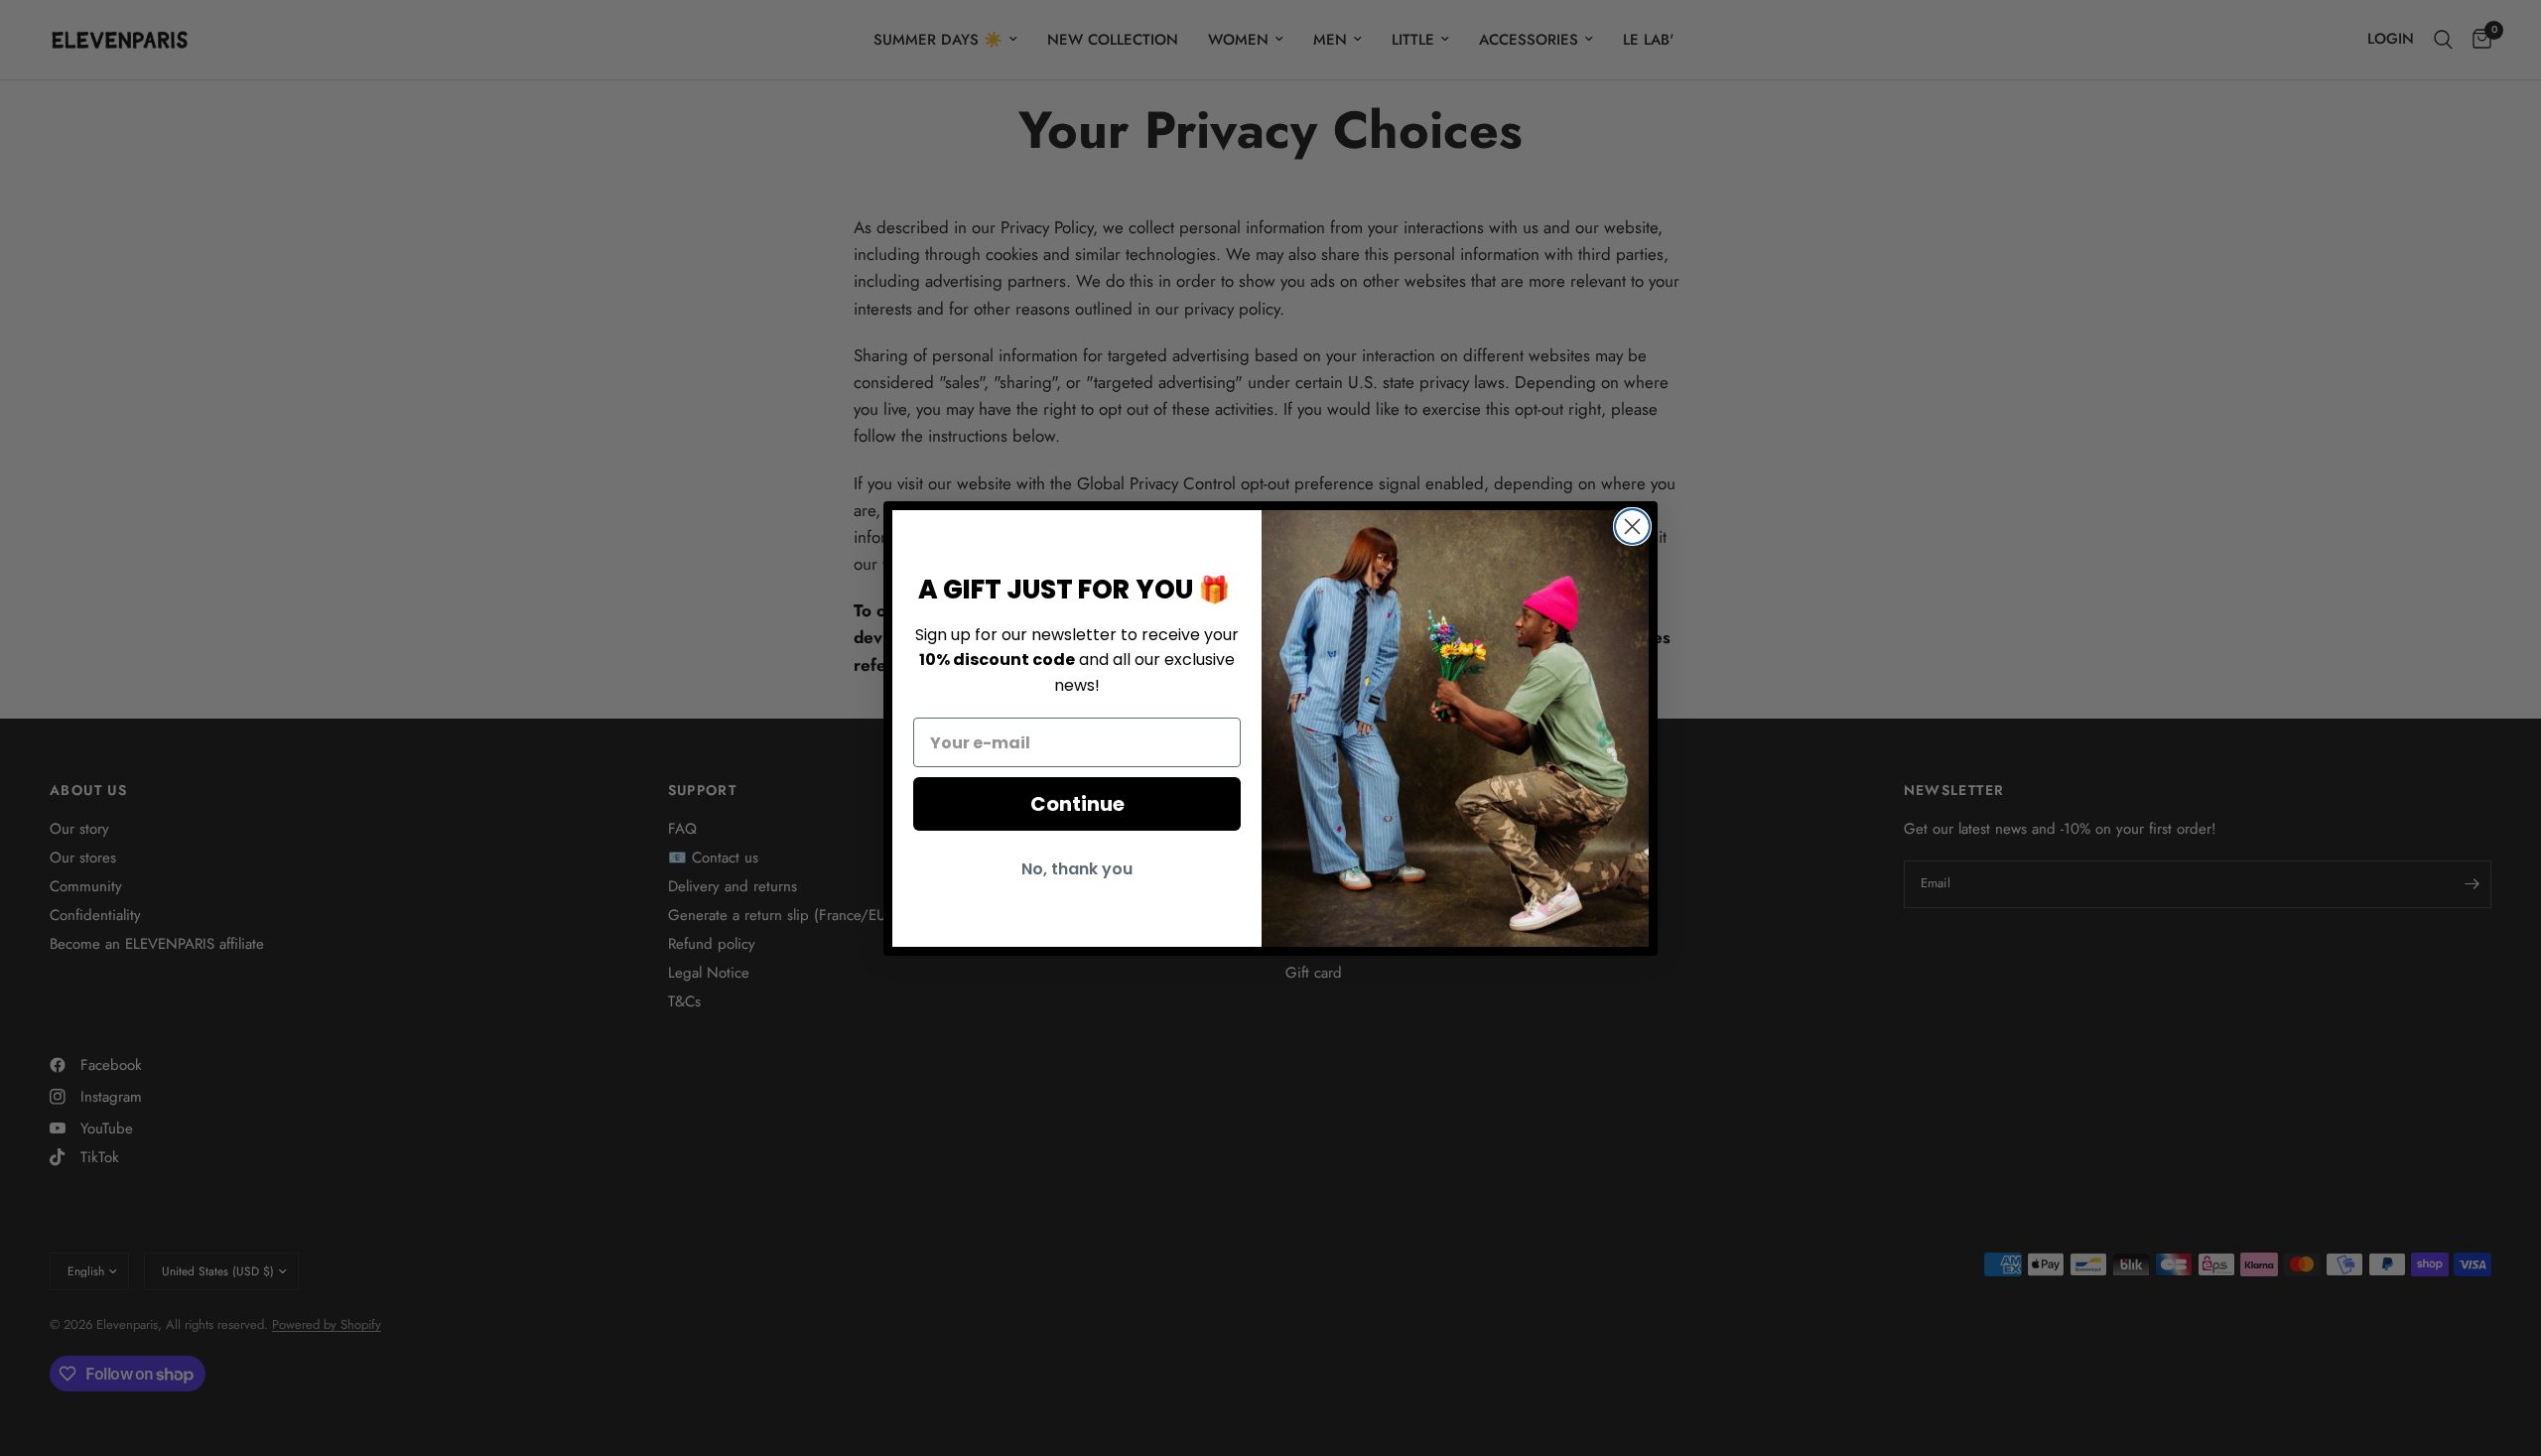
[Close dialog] (1632, 527)
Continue (1077, 804)
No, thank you (1077, 869)
